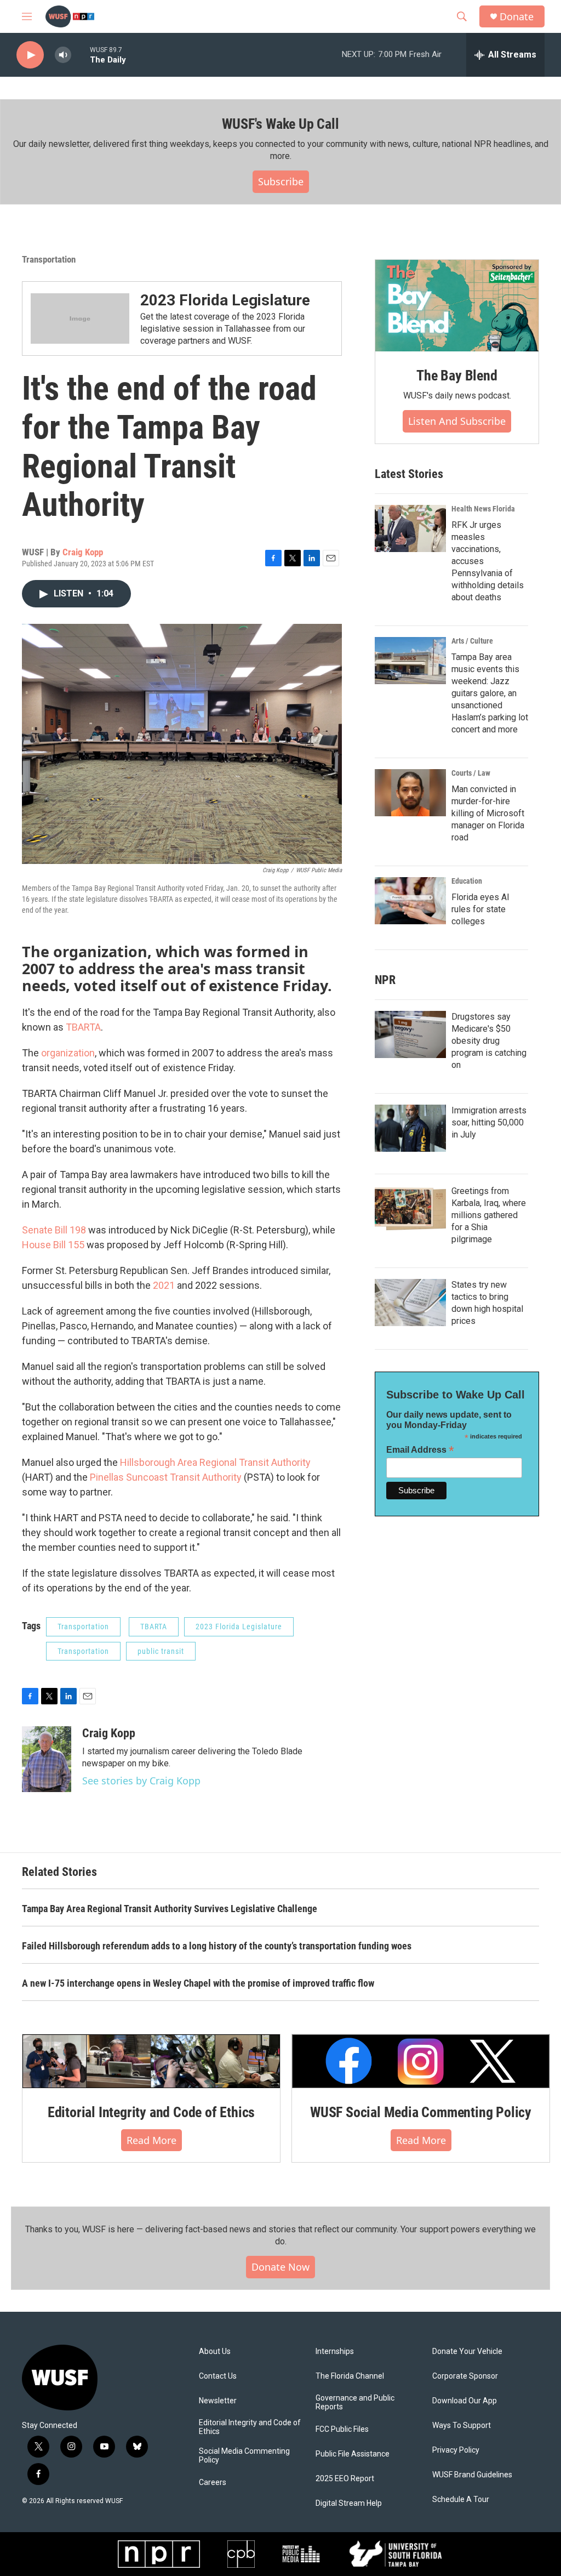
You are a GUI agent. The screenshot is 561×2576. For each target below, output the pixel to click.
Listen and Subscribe (457, 421)
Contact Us (218, 2376)
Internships (335, 2352)
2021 (164, 1285)
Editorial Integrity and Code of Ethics (151, 2112)
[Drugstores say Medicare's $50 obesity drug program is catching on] (410, 1034)
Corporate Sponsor (465, 2376)
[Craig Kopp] (47, 1759)
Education (467, 881)
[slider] (81, 55)
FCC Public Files (342, 2429)
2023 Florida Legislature (225, 300)
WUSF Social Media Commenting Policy (421, 2112)
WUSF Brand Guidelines (472, 2475)
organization (68, 1053)
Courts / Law (471, 773)
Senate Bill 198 (54, 1230)
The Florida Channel (350, 2376)
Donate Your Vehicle (467, 2352)
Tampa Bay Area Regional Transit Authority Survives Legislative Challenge (170, 1909)
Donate (517, 17)
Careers (213, 2483)
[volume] (63, 55)
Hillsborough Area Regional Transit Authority (215, 1462)
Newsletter (218, 2401)
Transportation (49, 259)
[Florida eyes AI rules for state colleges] (410, 901)
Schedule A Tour (461, 2500)
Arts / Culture (472, 641)
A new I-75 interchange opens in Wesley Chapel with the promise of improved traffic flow (198, 1983)
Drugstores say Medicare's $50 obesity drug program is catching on (489, 1041)
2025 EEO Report (345, 2479)
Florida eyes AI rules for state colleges (480, 909)
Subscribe (281, 181)
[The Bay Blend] (457, 306)
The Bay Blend (457, 376)
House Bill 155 (53, 1245)
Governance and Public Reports (355, 2402)
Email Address (420, 1450)
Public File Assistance (353, 2454)
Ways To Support (462, 2426)
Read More (151, 2140)
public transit (161, 1651)
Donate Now (280, 2267)
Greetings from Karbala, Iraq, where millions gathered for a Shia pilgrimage (489, 1215)
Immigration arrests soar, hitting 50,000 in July (489, 1122)
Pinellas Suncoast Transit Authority (166, 1477)
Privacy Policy (456, 2450)
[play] (30, 55)
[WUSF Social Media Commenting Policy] (421, 2061)
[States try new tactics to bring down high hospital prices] (410, 1303)
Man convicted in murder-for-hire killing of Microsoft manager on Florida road (488, 813)
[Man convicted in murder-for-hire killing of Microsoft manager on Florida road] (410, 793)
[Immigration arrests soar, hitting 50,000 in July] (410, 1128)
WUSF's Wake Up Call (280, 124)
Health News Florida (483, 509)
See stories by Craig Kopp (141, 1781)
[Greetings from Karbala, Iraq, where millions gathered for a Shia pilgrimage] (410, 1209)
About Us (215, 2352)
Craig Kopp (83, 552)
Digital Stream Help (349, 2503)
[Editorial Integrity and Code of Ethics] (151, 2061)
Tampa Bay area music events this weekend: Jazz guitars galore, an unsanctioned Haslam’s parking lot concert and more (490, 693)
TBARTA (83, 1027)
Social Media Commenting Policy (244, 2456)
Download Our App (465, 2401)
